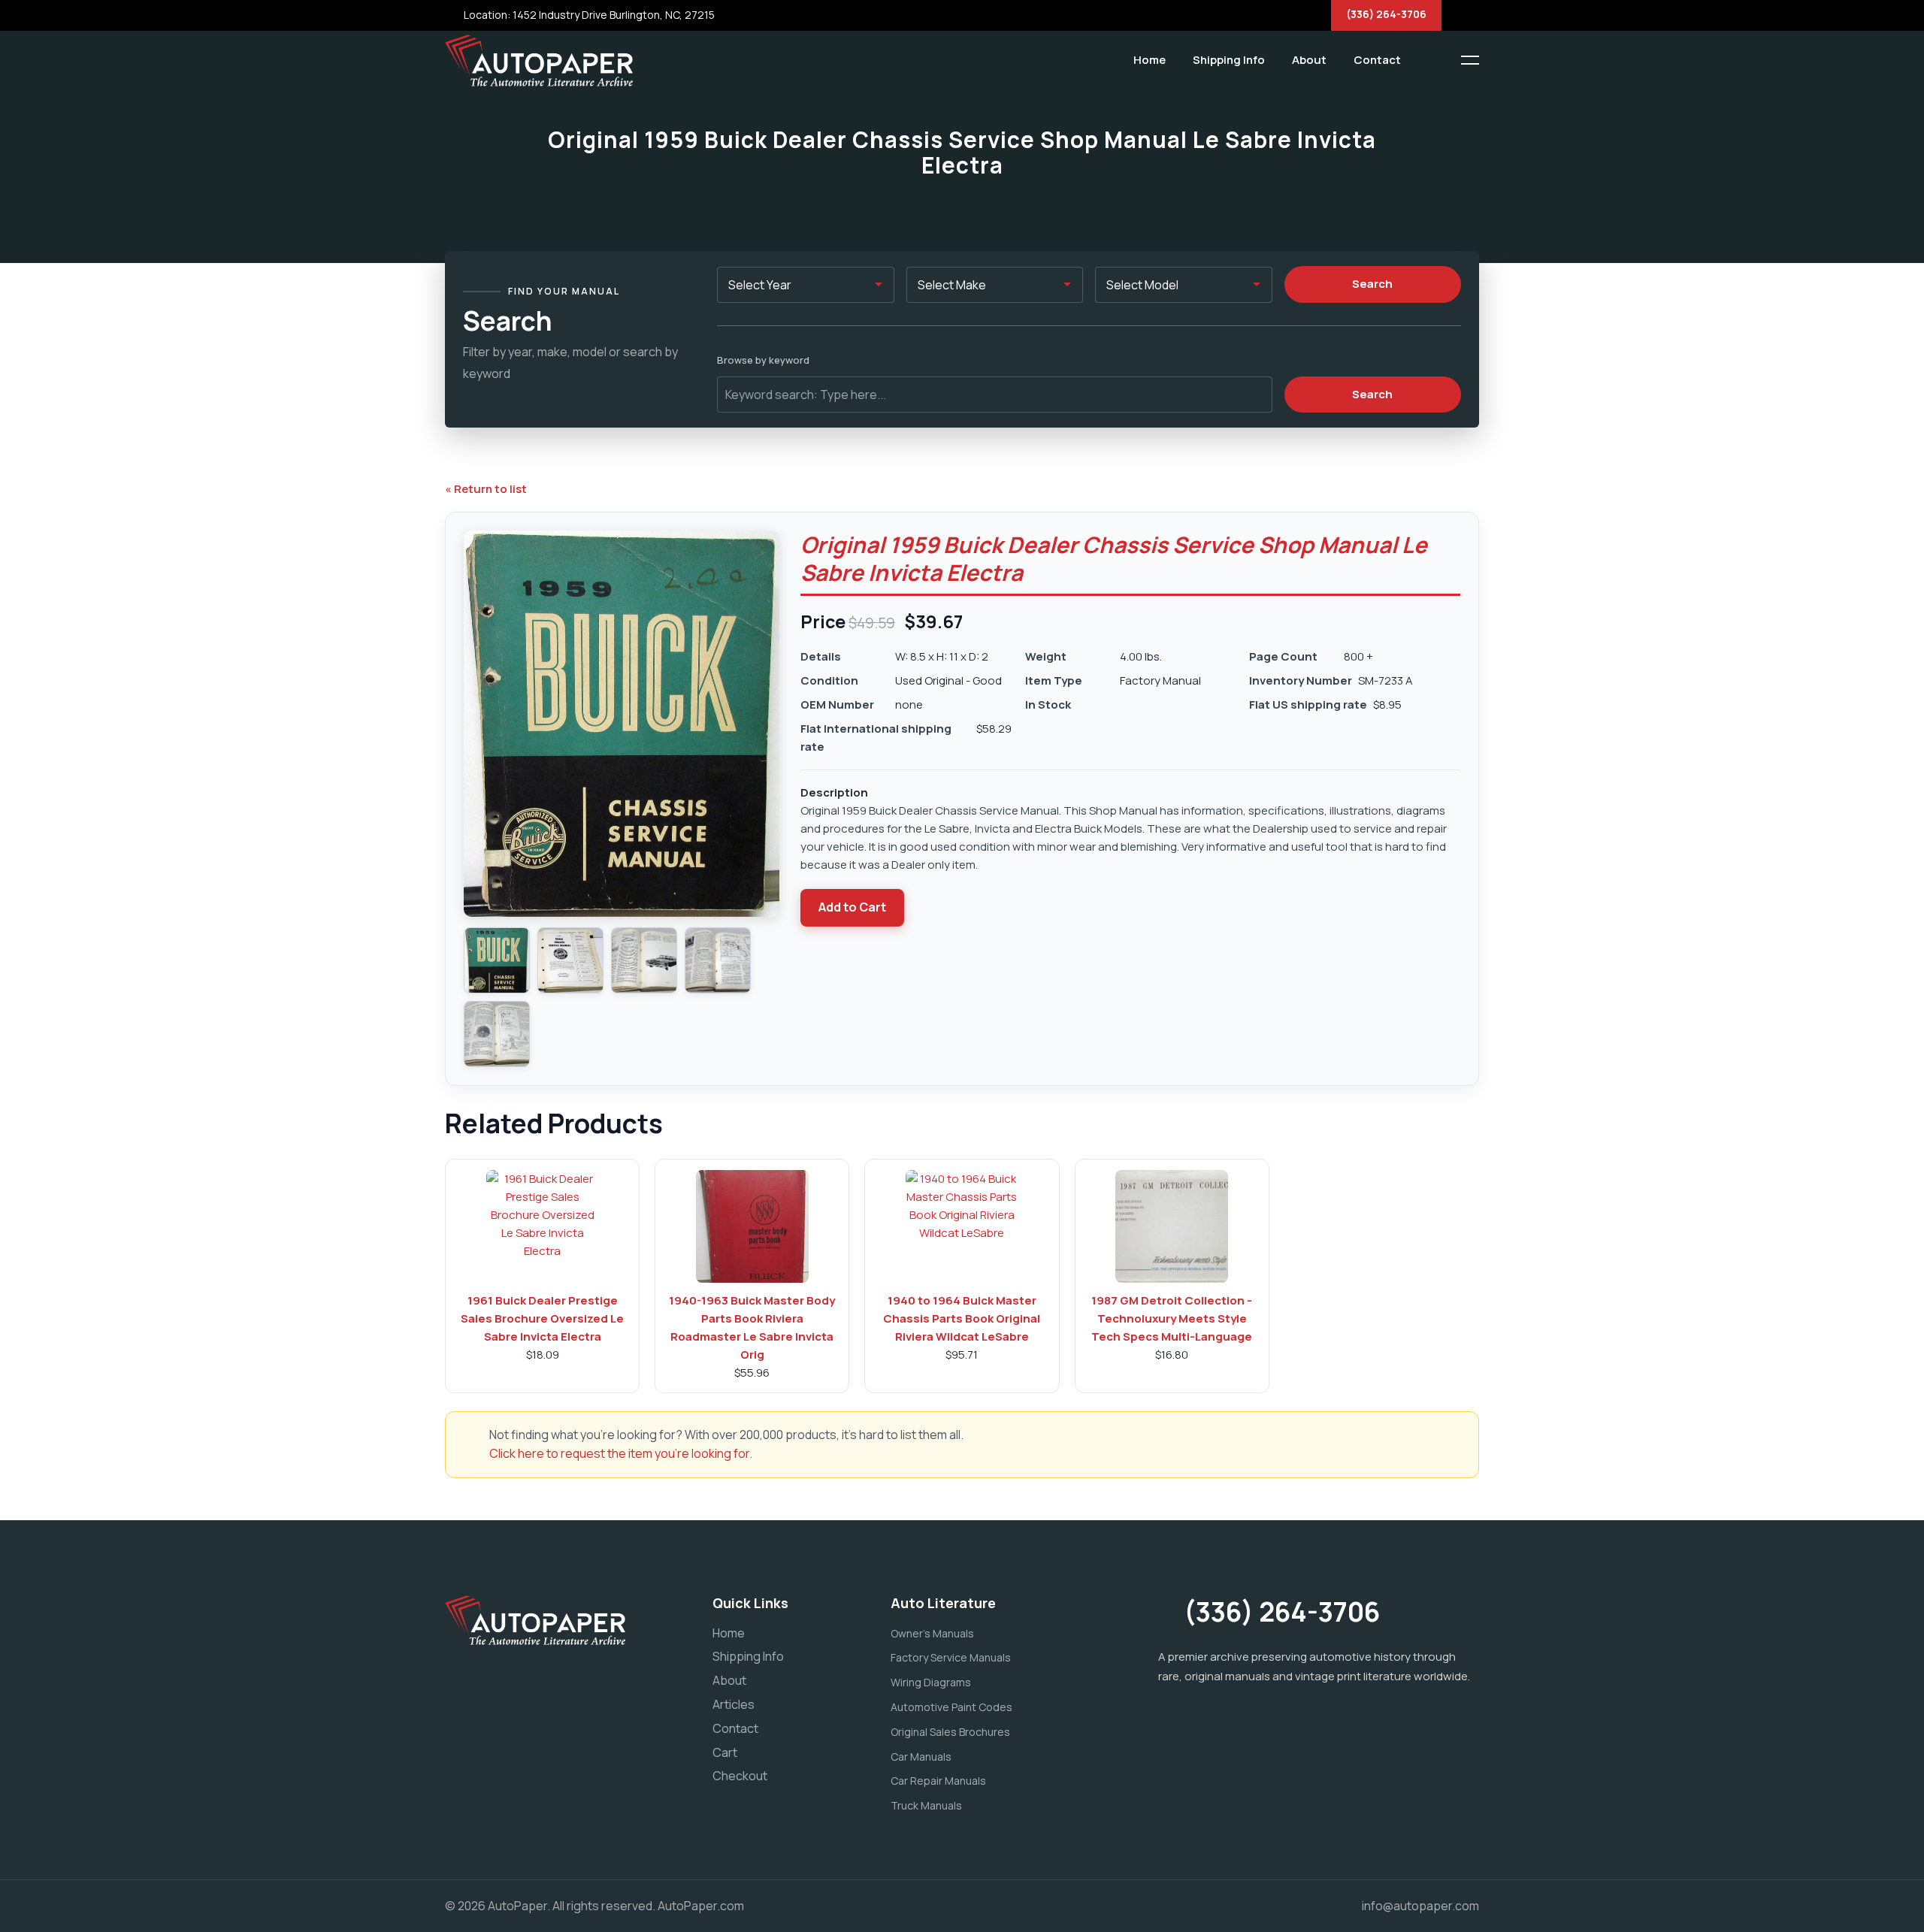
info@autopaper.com (1420, 1906)
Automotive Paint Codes (951, 1707)
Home (1150, 60)
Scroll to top (33, 970)
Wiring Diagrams (931, 1682)
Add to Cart (852, 907)
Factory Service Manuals (951, 1657)
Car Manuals (921, 1757)
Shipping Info (1229, 60)
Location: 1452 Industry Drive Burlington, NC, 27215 (588, 15)
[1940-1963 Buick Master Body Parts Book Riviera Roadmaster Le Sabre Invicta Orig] (752, 1226)
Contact (1377, 60)
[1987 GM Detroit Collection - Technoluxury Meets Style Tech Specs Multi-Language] (1172, 1226)
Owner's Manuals (932, 1633)
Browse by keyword (763, 360)
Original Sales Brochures (950, 1732)
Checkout (740, 1776)
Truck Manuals (926, 1805)
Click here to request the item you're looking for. (621, 1453)
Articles (734, 1704)
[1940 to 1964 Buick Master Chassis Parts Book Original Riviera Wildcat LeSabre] (962, 1226)
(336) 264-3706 (1386, 14)
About (1309, 60)
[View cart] (1424, 60)
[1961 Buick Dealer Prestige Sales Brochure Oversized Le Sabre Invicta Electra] (543, 1226)
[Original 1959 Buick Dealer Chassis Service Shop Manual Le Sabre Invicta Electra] (497, 960)
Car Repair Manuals (938, 1781)
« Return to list (486, 489)
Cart (725, 1752)
